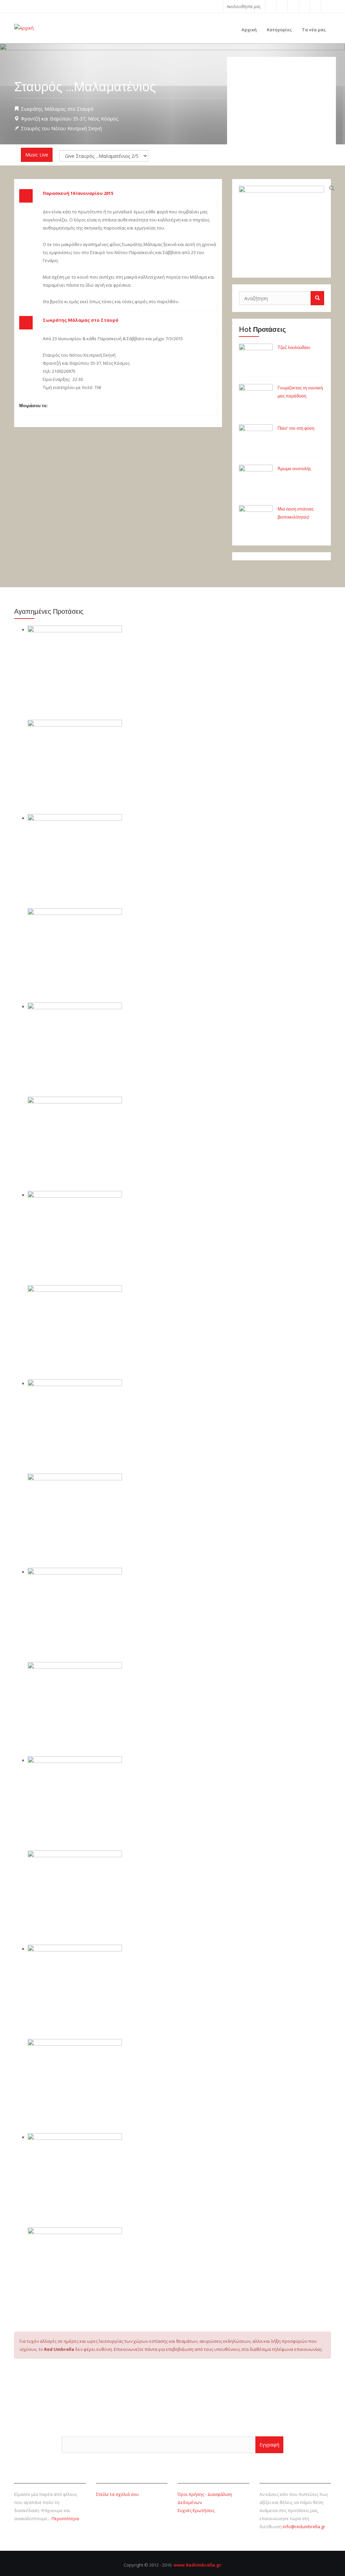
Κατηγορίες (279, 30)
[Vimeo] (326, 6)
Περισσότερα (65, 2518)
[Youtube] (293, 6)
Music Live (37, 155)
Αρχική (249, 30)
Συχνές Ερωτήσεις (196, 2510)
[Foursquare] (304, 6)
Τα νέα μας (314, 30)
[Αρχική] (24, 27)
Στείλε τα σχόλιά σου (117, 2494)
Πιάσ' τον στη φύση (296, 428)
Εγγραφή (269, 2445)
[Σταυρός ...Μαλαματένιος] (281, 228)
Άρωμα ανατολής (294, 469)
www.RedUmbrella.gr (197, 2565)
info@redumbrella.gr (304, 2527)
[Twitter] (281, 6)
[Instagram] (315, 6)
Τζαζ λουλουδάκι (294, 347)
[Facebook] (270, 6)
